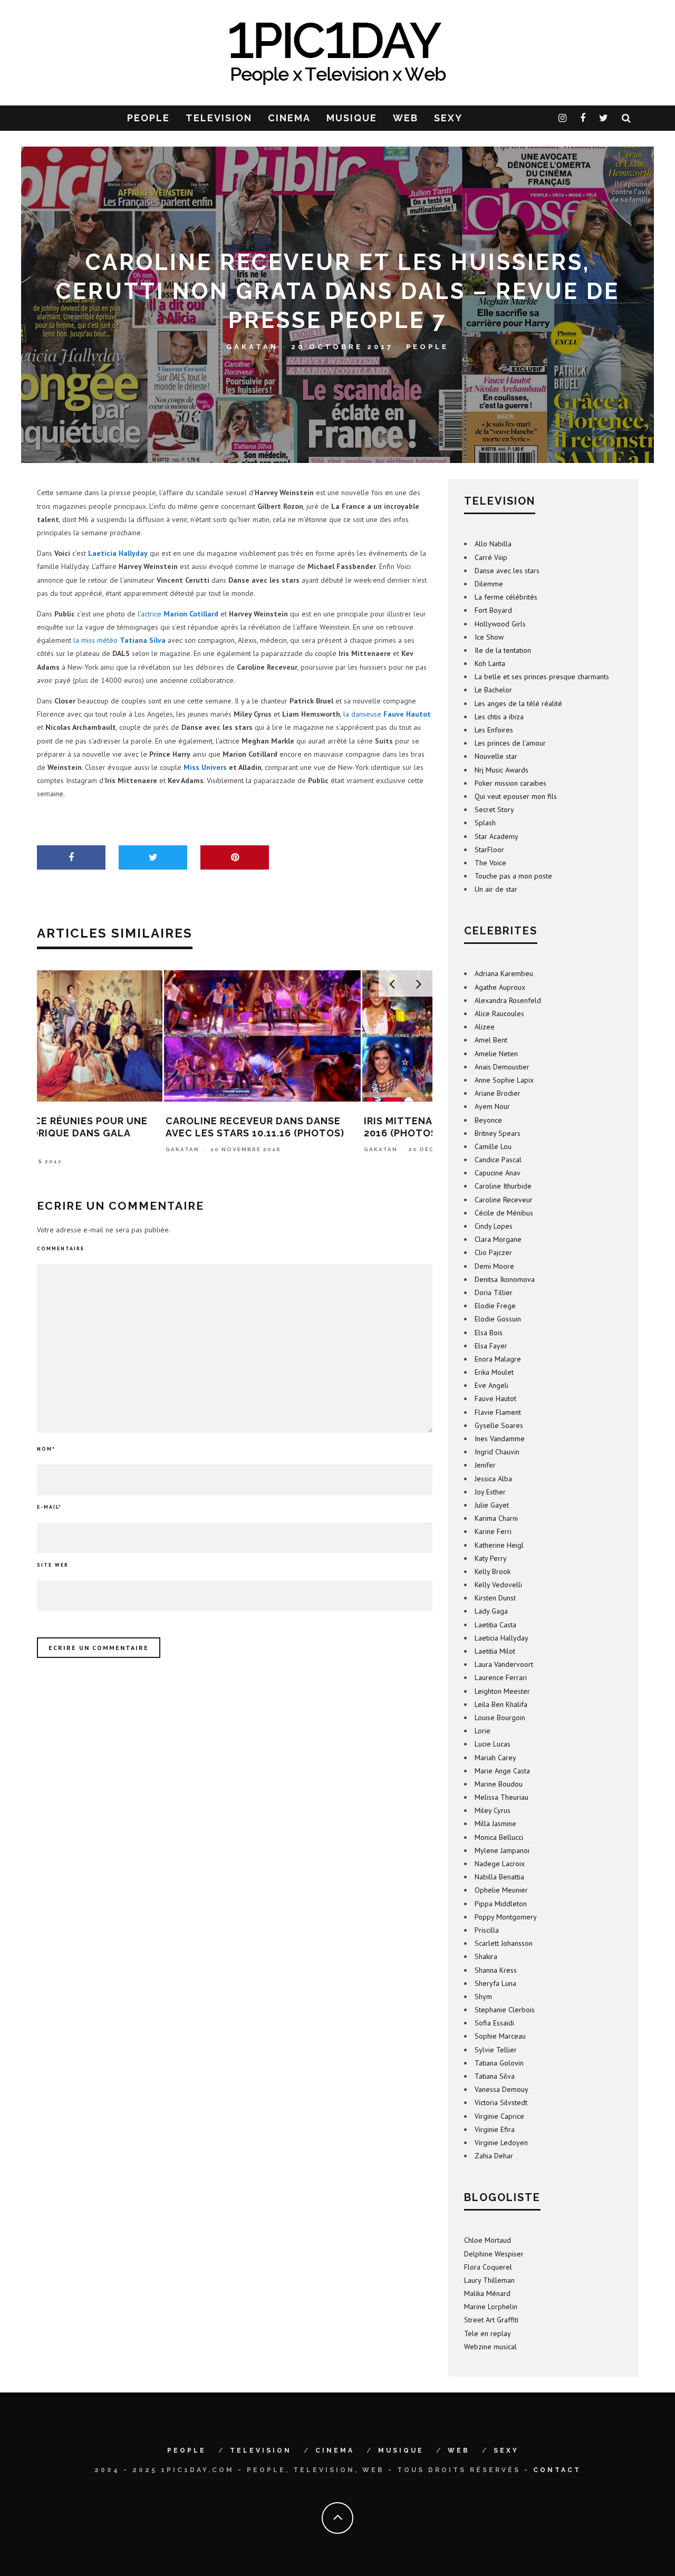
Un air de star (496, 889)
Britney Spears (498, 1133)
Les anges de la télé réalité (518, 703)
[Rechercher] (627, 118)
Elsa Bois (489, 1333)
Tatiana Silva (495, 2076)
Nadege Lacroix (500, 1864)
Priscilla (487, 1930)
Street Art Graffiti (491, 2320)
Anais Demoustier (502, 1067)
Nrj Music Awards (502, 770)
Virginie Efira (495, 2129)
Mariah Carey (495, 1758)
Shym (483, 1996)
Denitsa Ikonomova (505, 1279)
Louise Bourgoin (500, 1718)
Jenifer (485, 1465)
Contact (557, 2470)
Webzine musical (490, 2347)
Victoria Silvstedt (501, 2102)
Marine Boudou (499, 1784)
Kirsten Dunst (495, 1598)
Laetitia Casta (495, 1625)
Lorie (483, 1731)
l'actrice (178, 614)
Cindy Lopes (494, 1226)
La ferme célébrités (506, 597)
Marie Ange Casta (502, 1771)
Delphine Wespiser (494, 2254)
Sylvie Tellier (496, 2050)
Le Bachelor (493, 690)
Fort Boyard (493, 610)
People (427, 347)
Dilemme (489, 584)
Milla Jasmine (495, 1824)
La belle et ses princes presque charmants (542, 677)
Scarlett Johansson (504, 1943)
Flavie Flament (498, 1412)
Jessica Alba (493, 1479)
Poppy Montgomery (506, 1917)
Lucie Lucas (493, 1744)
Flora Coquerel (488, 2267)
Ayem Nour (492, 1106)
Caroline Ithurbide (503, 1186)
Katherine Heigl (499, 1545)
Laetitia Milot (495, 1651)
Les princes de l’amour (510, 743)
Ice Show (489, 637)
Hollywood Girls (500, 624)
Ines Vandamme (500, 1439)
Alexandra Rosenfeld (508, 1000)
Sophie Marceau (500, 2036)
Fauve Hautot (495, 1398)
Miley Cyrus (493, 1810)
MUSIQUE (352, 118)
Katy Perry (491, 1558)
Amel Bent (491, 1040)
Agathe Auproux (500, 987)
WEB (406, 118)
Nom (46, 1449)
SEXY (448, 118)
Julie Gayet (492, 1505)
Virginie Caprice (499, 2116)
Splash (485, 823)
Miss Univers (205, 767)
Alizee (485, 1027)
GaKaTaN (252, 347)
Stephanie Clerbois (505, 2010)
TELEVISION (219, 118)
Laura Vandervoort (504, 1664)
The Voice (490, 863)
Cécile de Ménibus (504, 1213)
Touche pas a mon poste (513, 876)
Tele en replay (488, 2333)
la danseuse (387, 714)
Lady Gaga (491, 1611)
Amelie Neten (496, 1054)
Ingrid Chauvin (497, 1452)
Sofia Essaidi (494, 2023)
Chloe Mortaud (488, 2240)
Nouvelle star (496, 756)
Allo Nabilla (493, 544)
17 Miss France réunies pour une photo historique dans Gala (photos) (129, 1133)
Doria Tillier (494, 1292)
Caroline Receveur (504, 1200)
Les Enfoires (494, 730)
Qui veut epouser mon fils (516, 796)
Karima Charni (496, 1518)
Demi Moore (494, 1266)
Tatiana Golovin (499, 2063)
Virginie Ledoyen (501, 2143)
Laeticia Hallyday (502, 1638)
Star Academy (496, 836)
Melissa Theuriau (502, 1797)
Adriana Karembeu (504, 973)
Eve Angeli (491, 1385)
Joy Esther (490, 1492)
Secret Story (494, 809)
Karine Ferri (493, 1531)
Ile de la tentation (503, 650)
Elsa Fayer (491, 1346)
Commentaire (61, 1248)
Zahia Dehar (494, 2156)
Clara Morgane (498, 1239)
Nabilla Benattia (499, 1877)
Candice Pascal (498, 1160)
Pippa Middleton (501, 1904)
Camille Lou (493, 1146)
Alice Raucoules (499, 1014)
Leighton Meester (502, 1691)
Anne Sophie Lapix (504, 1080)
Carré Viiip (491, 557)
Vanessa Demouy (502, 2089)
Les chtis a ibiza (499, 717)
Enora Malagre (498, 1359)
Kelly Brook (493, 1571)
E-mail (49, 1507)
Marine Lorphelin (491, 2307)
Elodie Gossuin (498, 1319)
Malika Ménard (487, 2293)
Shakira (486, 1956)
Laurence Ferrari (501, 1677)
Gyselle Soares (499, 1425)
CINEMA (289, 118)
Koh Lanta (490, 663)
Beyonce (488, 1120)
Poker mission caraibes (510, 783)
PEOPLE (148, 118)
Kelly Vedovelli (498, 1585)
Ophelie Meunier (501, 1890)
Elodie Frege (495, 1306)
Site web (53, 1565)
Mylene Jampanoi (502, 1850)
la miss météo (119, 640)
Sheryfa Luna (495, 1983)
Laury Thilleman (489, 2280)
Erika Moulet (494, 1372)
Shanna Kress (496, 1970)
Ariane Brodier (498, 1093)
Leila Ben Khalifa (501, 1704)
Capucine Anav (498, 1173)
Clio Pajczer (493, 1252)
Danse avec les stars (507, 571)
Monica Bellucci (499, 1837)
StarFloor (489, 850)
